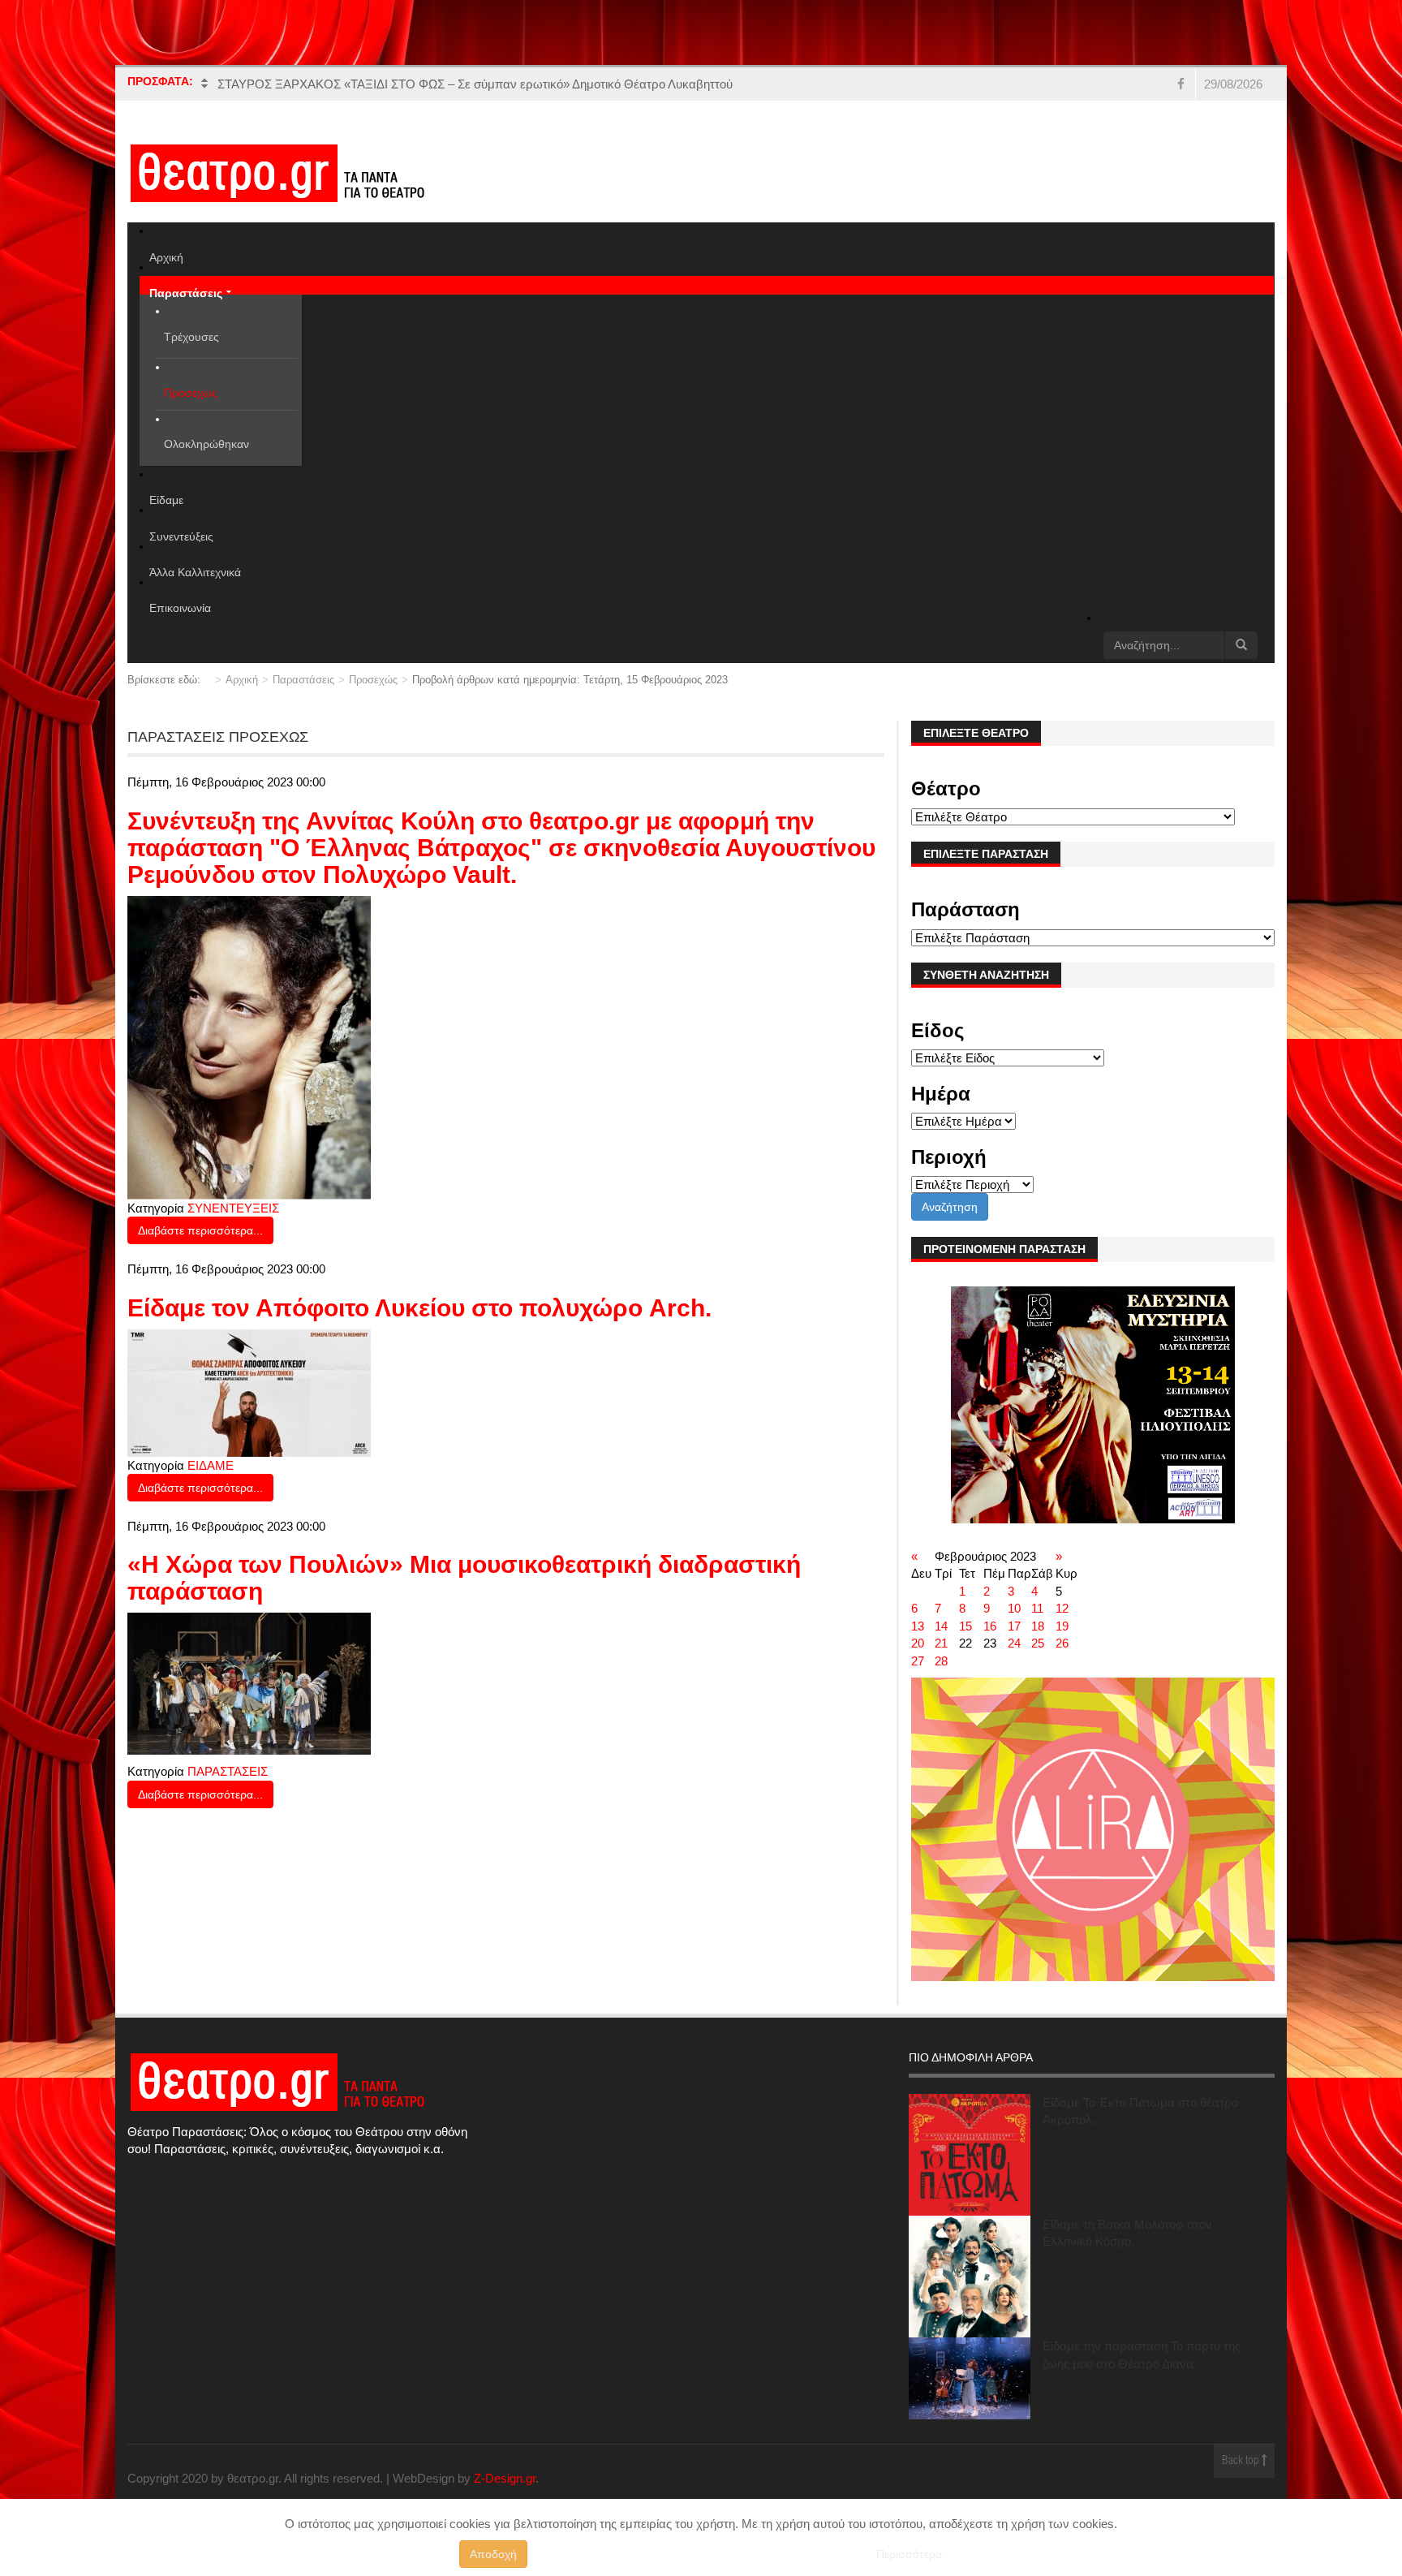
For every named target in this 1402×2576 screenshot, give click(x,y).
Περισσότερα (909, 2554)
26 (1062, 1643)
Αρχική (242, 680)
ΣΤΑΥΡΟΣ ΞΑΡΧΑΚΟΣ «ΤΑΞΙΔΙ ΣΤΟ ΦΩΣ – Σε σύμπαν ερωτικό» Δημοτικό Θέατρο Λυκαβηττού (475, 84)
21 (941, 1643)
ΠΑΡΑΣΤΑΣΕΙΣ (228, 1771)
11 (1037, 1608)
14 (941, 1626)
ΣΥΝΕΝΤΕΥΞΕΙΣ (233, 1208)
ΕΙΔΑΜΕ (211, 1465)
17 (1014, 1626)
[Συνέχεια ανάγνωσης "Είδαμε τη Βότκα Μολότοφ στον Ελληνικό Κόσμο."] (970, 2277)
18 (1038, 1626)
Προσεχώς (373, 680)
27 (918, 1661)
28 (941, 1661)
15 (965, 1626)
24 (1014, 1643)
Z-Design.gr (505, 2478)
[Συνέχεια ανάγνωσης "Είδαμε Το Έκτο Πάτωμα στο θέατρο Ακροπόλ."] (970, 2155)
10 (1014, 1608)
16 (990, 1626)
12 (1062, 1608)
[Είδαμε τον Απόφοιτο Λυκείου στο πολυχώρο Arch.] (249, 1391)
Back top (1242, 2461)
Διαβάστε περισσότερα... (200, 1230)
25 (1038, 1643)
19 (1062, 1626)
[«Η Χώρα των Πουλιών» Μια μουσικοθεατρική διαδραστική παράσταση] (249, 1683)
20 (918, 1643)
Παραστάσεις (303, 680)
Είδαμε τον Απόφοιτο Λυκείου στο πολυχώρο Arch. (419, 1308)
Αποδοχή (493, 2554)
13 (918, 1626)
